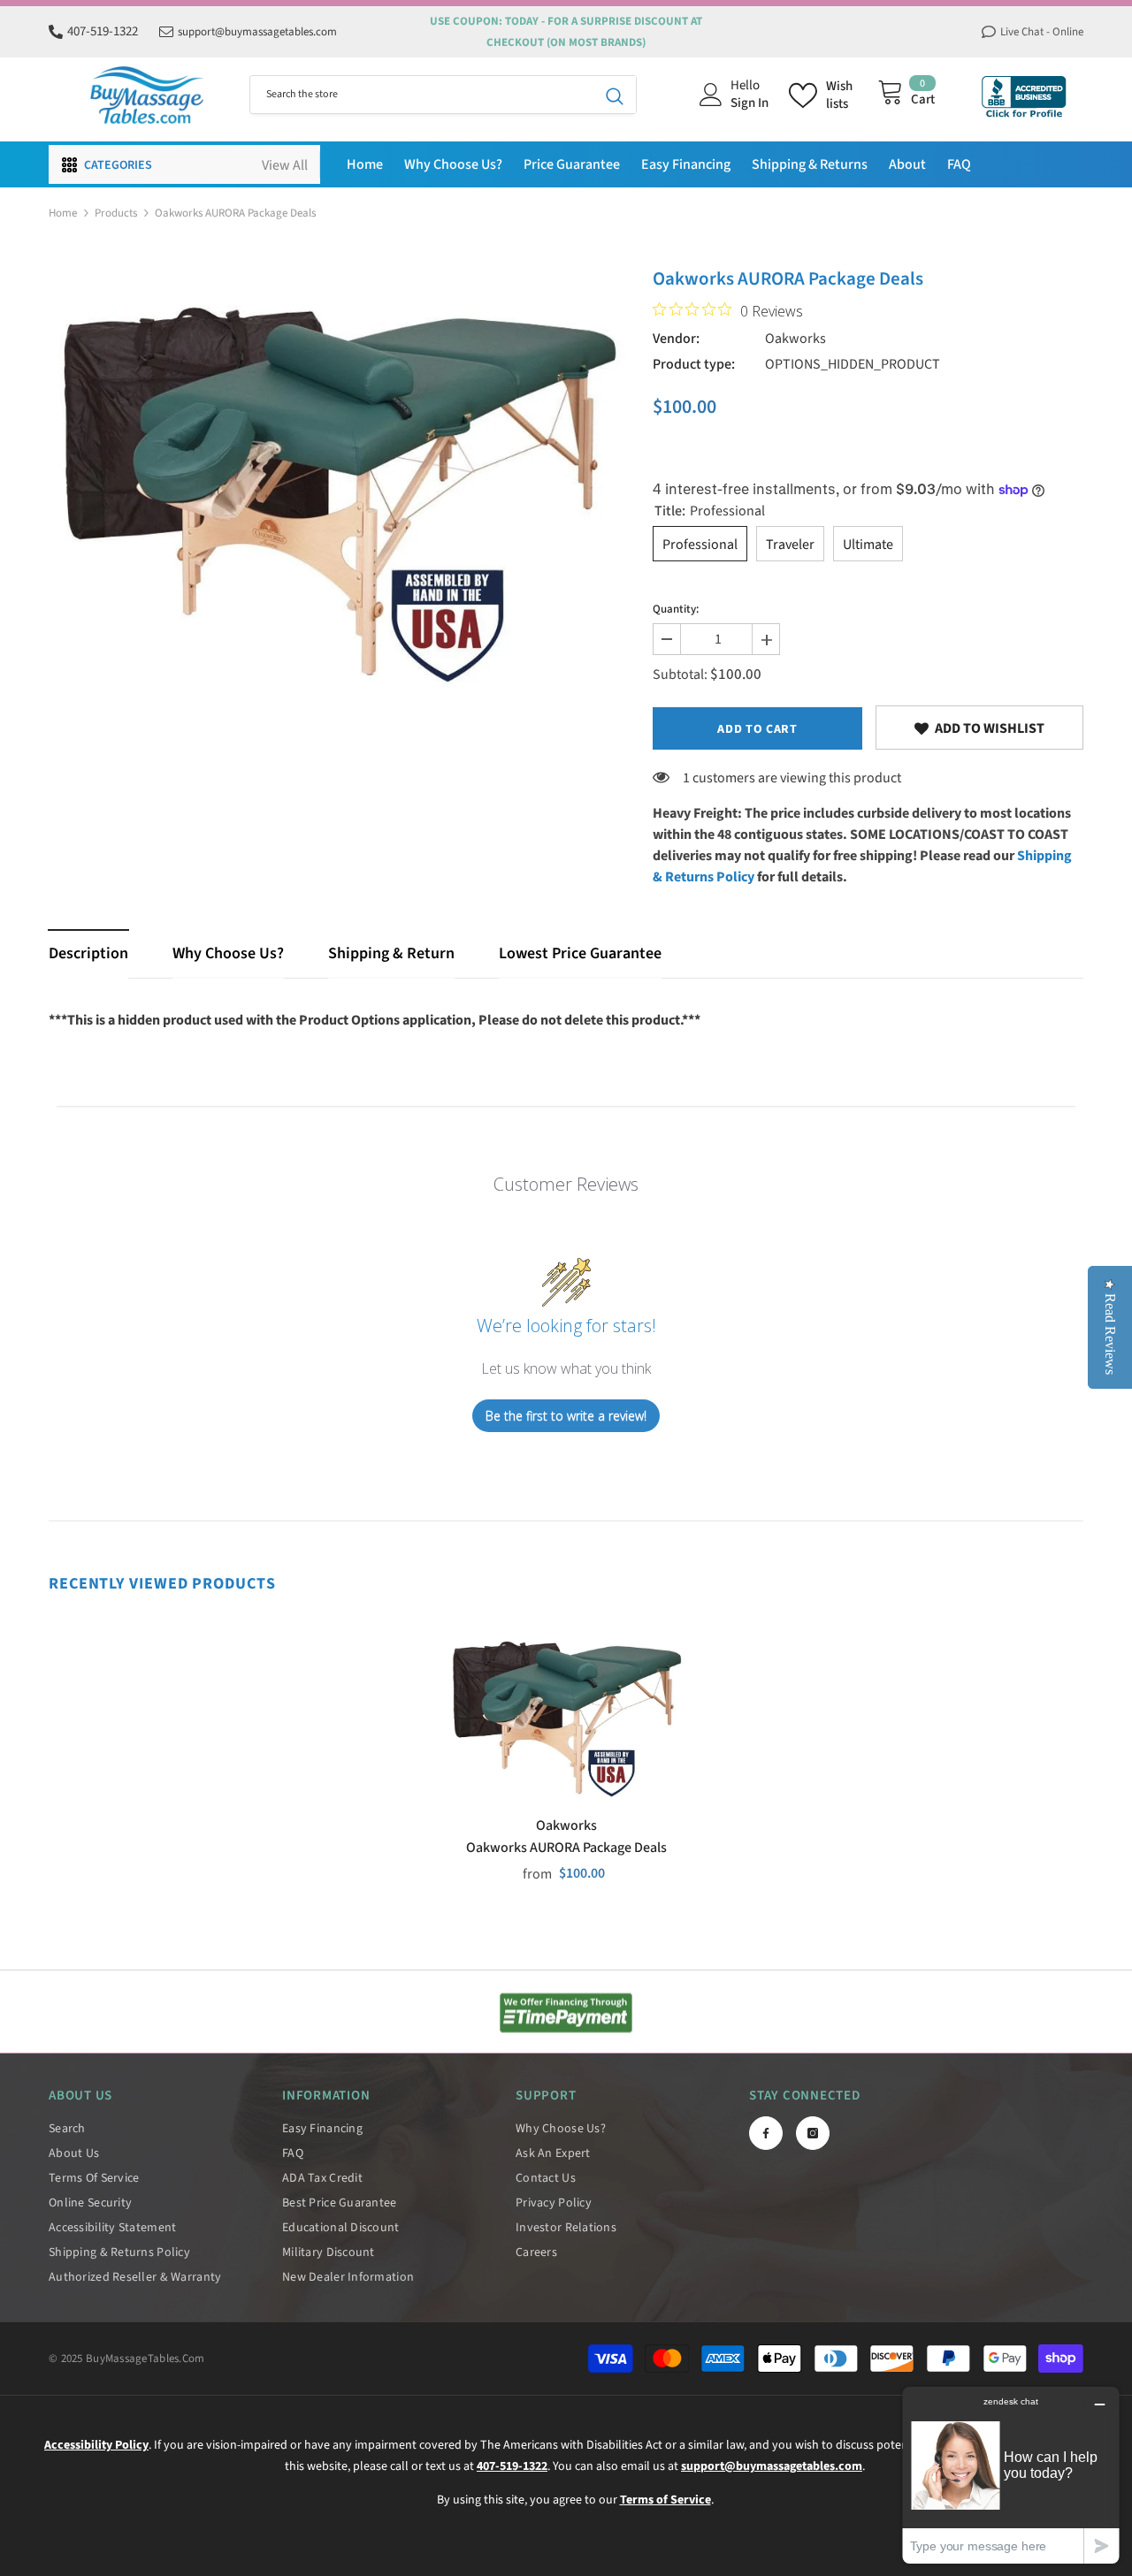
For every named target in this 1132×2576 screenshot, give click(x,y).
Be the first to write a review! (566, 1416)
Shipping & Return (391, 953)
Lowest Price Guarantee (580, 953)
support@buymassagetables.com (257, 32)
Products (116, 213)
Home (63, 213)
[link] (979, 728)
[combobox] (422, 95)
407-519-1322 (103, 31)
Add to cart (757, 729)
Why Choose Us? (228, 953)
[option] (337, 482)
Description (88, 953)
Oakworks (795, 339)
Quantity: (676, 609)
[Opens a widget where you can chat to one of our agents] (1011, 2475)
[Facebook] (766, 2133)
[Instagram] (813, 2133)
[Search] (443, 95)
